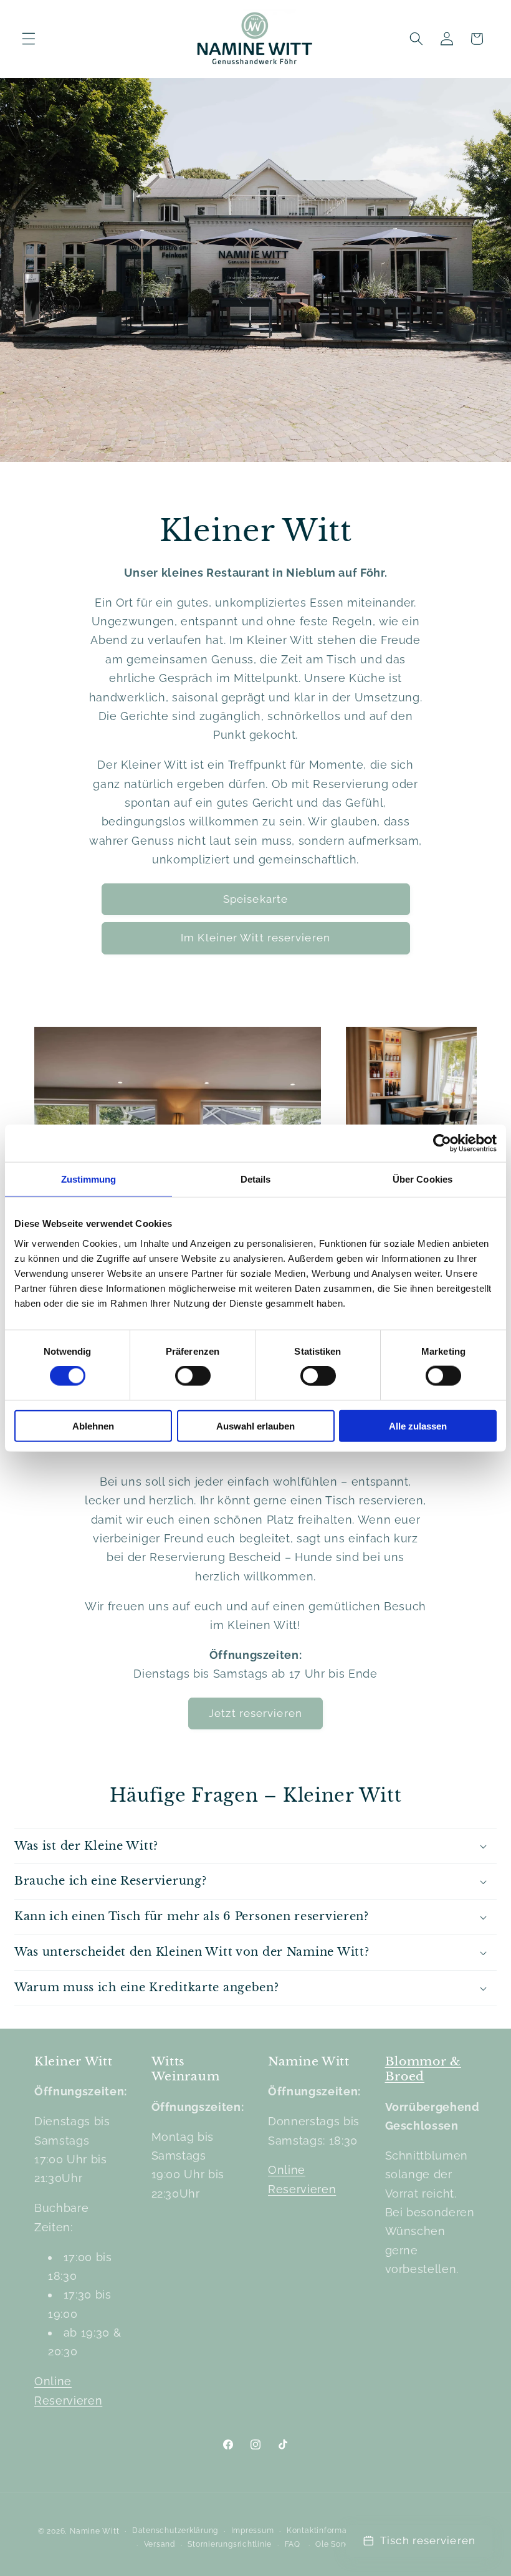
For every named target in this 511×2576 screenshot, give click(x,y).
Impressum (253, 2530)
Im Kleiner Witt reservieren (255, 938)
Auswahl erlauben (255, 1425)
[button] (29, 39)
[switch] (193, 1376)
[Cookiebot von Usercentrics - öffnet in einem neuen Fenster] (442, 1143)
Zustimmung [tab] (89, 1179)
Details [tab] (256, 1179)
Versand (160, 2544)
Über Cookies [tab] (423, 1179)
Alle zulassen (418, 1425)
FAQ (293, 2544)
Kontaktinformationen (329, 2530)
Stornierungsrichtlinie (230, 2544)
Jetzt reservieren (255, 1713)
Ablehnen (93, 1425)
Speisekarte (255, 899)
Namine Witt (94, 2531)
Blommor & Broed (423, 2069)
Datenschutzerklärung (175, 2530)
